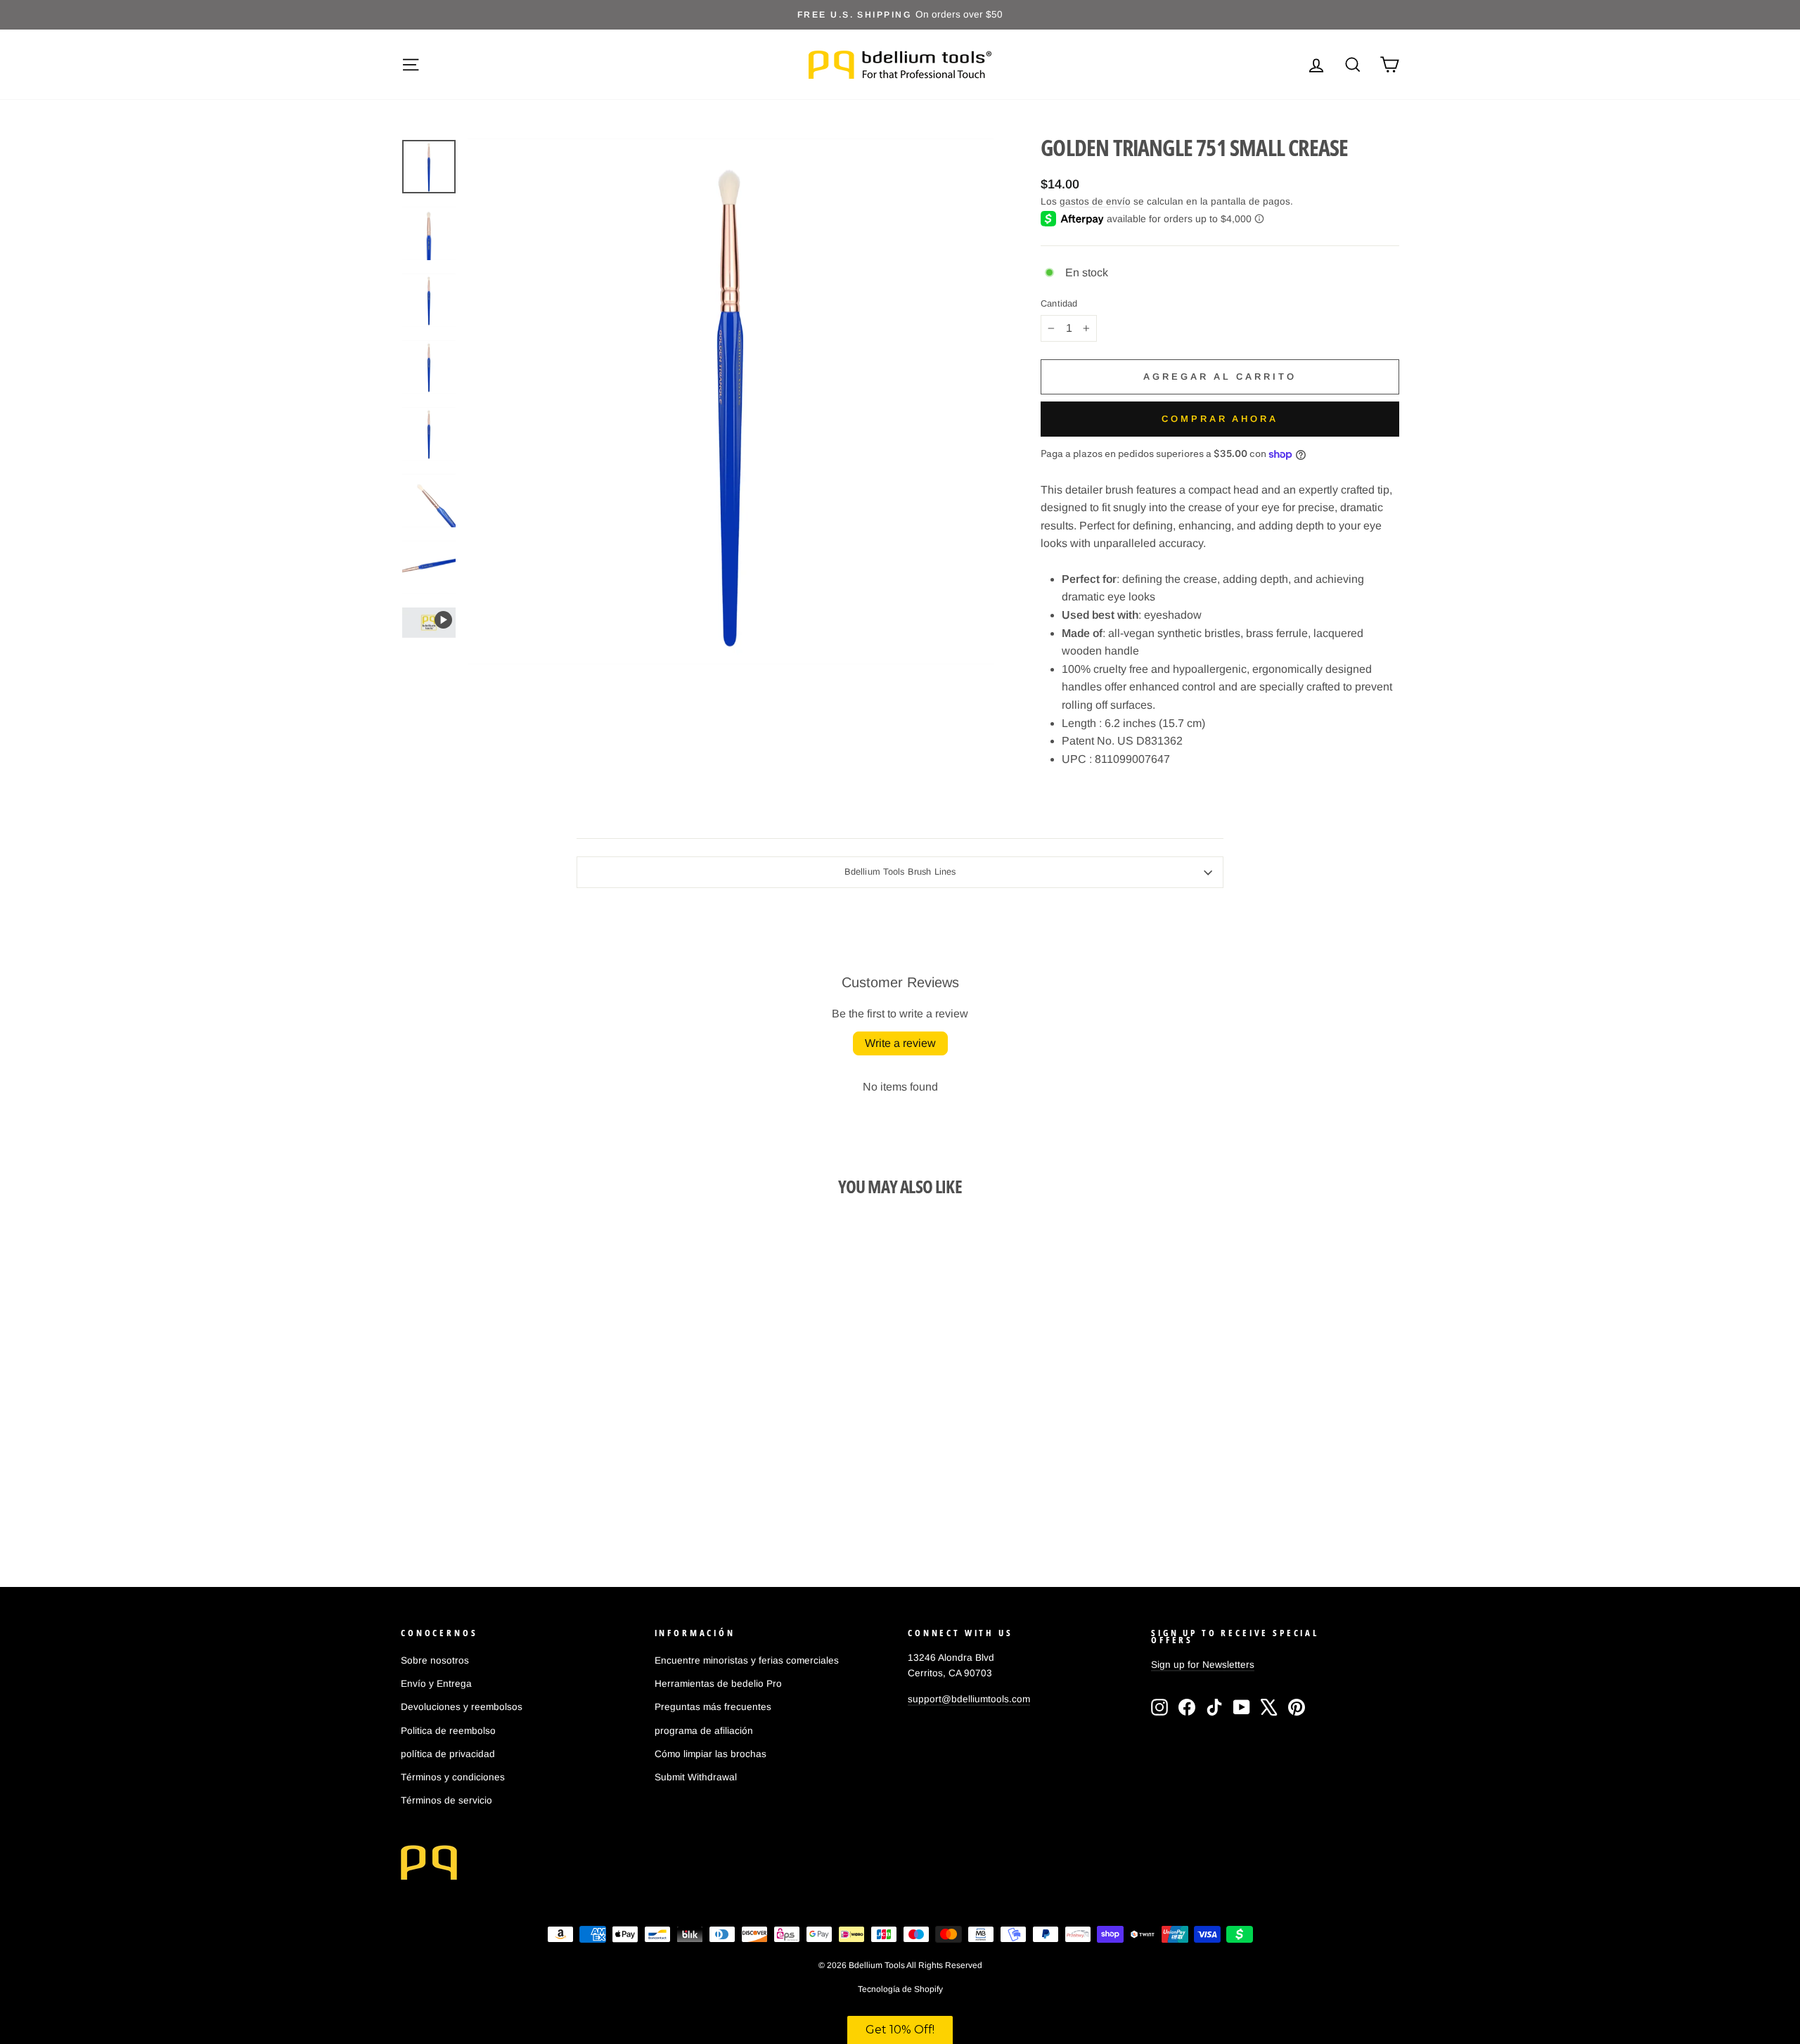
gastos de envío (1095, 201)
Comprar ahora (1220, 419)
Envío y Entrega (436, 1684)
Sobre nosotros (435, 1660)
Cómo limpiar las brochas (711, 1754)
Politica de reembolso (448, 1731)
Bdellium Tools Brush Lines (900, 872)
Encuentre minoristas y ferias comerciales (747, 1660)
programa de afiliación (704, 1731)
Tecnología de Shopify (900, 1989)
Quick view (520, 1450)
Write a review (900, 1043)
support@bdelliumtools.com (969, 1699)
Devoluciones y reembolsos (462, 1707)
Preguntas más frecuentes (713, 1707)
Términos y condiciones (453, 1777)
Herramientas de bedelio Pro (718, 1684)
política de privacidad (448, 1754)
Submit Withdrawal (696, 1777)
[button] (900, 2030)
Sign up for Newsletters (1203, 1665)
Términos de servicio (446, 1800)
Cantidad (1059, 304)
